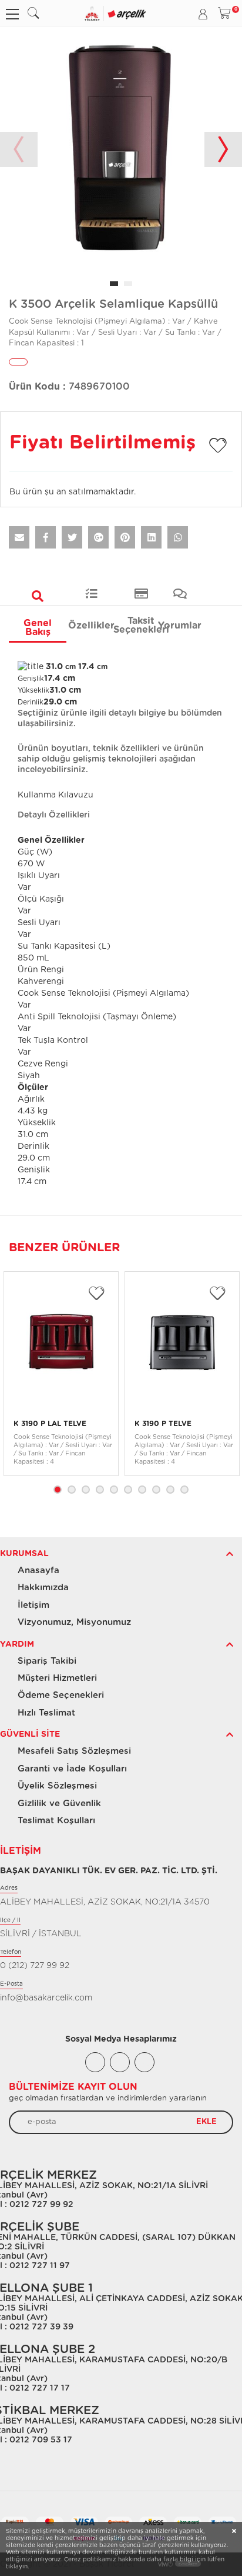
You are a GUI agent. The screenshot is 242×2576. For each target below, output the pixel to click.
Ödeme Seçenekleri (61, 1695)
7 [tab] (142, 1490)
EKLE (206, 2122)
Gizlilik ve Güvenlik (59, 1804)
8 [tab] (156, 1490)
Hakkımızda (43, 1588)
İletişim (33, 1605)
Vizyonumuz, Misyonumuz (74, 1622)
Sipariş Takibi (47, 1661)
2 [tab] (72, 1490)
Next (223, 149)
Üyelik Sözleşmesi (57, 1786)
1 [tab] (58, 1490)
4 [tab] (100, 1490)
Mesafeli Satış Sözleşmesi (74, 1751)
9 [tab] (170, 1490)
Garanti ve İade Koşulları (72, 1769)
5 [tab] (114, 1490)
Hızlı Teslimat (46, 1713)
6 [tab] (128, 1490)
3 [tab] (86, 1490)
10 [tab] (184, 1490)
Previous (19, 149)
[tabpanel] (121, 149)
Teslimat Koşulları (56, 1821)
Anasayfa (38, 1570)
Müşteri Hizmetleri (57, 1678)
